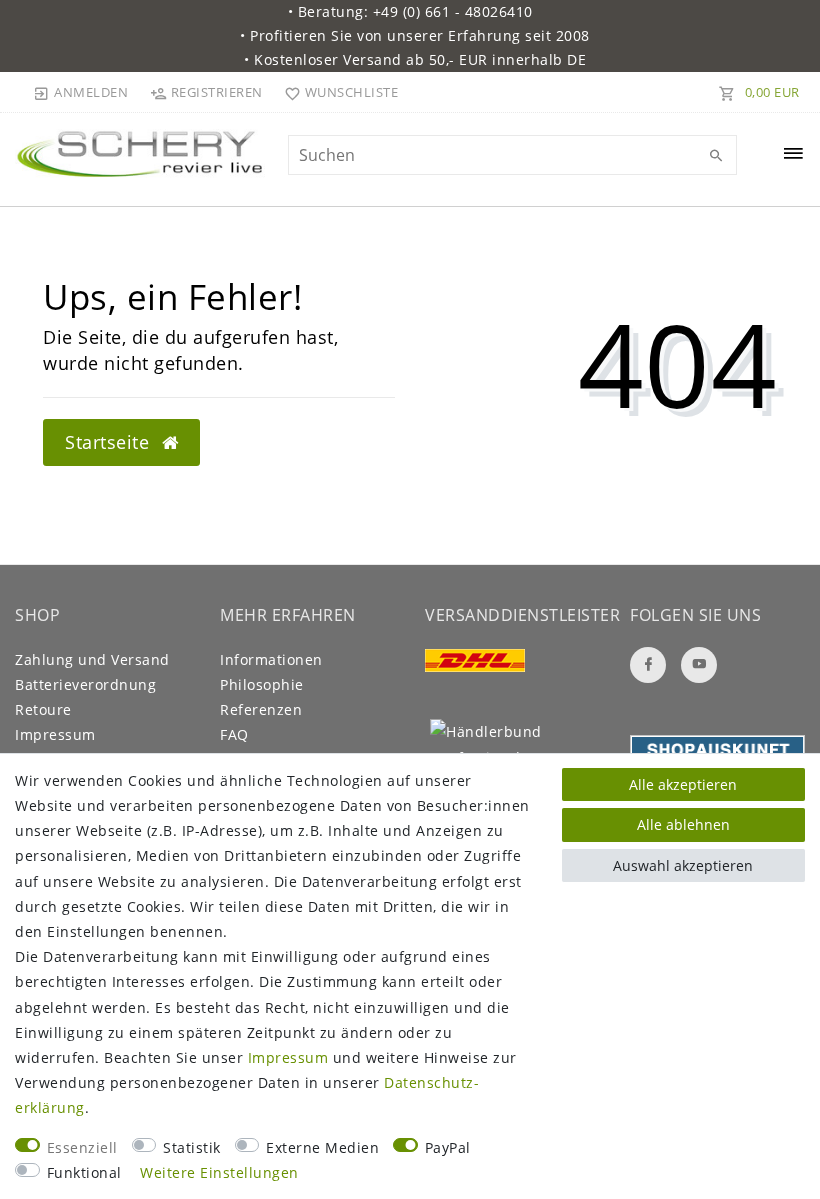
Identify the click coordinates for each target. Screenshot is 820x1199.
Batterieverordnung (85, 684)
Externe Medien (322, 1147)
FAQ (234, 734)
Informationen (271, 659)
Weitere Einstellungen (219, 1172)
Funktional (84, 1172)
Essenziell (82, 1147)
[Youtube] (699, 665)
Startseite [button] (110, 442)
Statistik (192, 1147)
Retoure (43, 709)
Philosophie (262, 684)
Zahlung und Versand (92, 659)
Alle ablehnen (683, 824)
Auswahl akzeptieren (683, 865)
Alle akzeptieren (683, 784)
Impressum (55, 734)
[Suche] (717, 156)
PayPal (448, 1147)
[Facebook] (648, 665)
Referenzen (261, 709)
